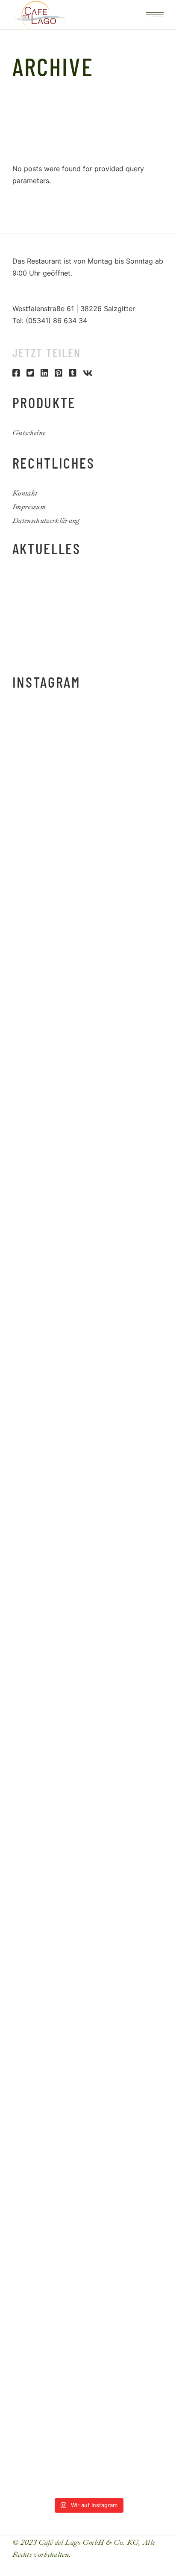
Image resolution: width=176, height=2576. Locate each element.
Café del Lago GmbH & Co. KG (88, 2542)
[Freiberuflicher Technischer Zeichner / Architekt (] (88, 843)
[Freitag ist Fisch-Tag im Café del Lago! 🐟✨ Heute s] (88, 2003)
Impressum (29, 507)
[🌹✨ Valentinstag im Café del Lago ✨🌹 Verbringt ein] (88, 2448)
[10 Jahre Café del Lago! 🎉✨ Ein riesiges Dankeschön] (88, 1468)
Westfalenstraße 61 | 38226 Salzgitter (74, 309)
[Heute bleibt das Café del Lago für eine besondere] (88, 1022)
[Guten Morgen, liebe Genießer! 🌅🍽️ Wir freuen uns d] (88, 754)
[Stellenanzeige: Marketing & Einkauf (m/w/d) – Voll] (88, 1111)
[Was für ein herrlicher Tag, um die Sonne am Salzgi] (88, 2181)
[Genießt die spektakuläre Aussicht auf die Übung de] (88, 1378)
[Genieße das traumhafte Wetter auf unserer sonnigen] (88, 1646)
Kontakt (25, 493)
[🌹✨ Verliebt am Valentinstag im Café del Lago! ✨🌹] (88, 2359)
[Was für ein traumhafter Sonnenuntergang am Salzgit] (88, 1914)
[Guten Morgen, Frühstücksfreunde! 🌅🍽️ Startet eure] (88, 1200)
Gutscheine (29, 433)
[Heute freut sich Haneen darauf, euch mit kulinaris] (88, 1824)
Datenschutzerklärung (46, 521)
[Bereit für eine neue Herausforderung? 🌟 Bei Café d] (88, 1735)
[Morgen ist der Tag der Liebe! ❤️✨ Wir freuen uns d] (88, 2270)
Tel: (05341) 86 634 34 (50, 321)
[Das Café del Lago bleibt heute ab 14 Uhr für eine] (88, 932)
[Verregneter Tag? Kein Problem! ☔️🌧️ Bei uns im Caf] (88, 2092)
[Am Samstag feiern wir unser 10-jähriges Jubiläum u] (88, 1557)
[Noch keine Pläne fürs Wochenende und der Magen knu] (88, 1289)
